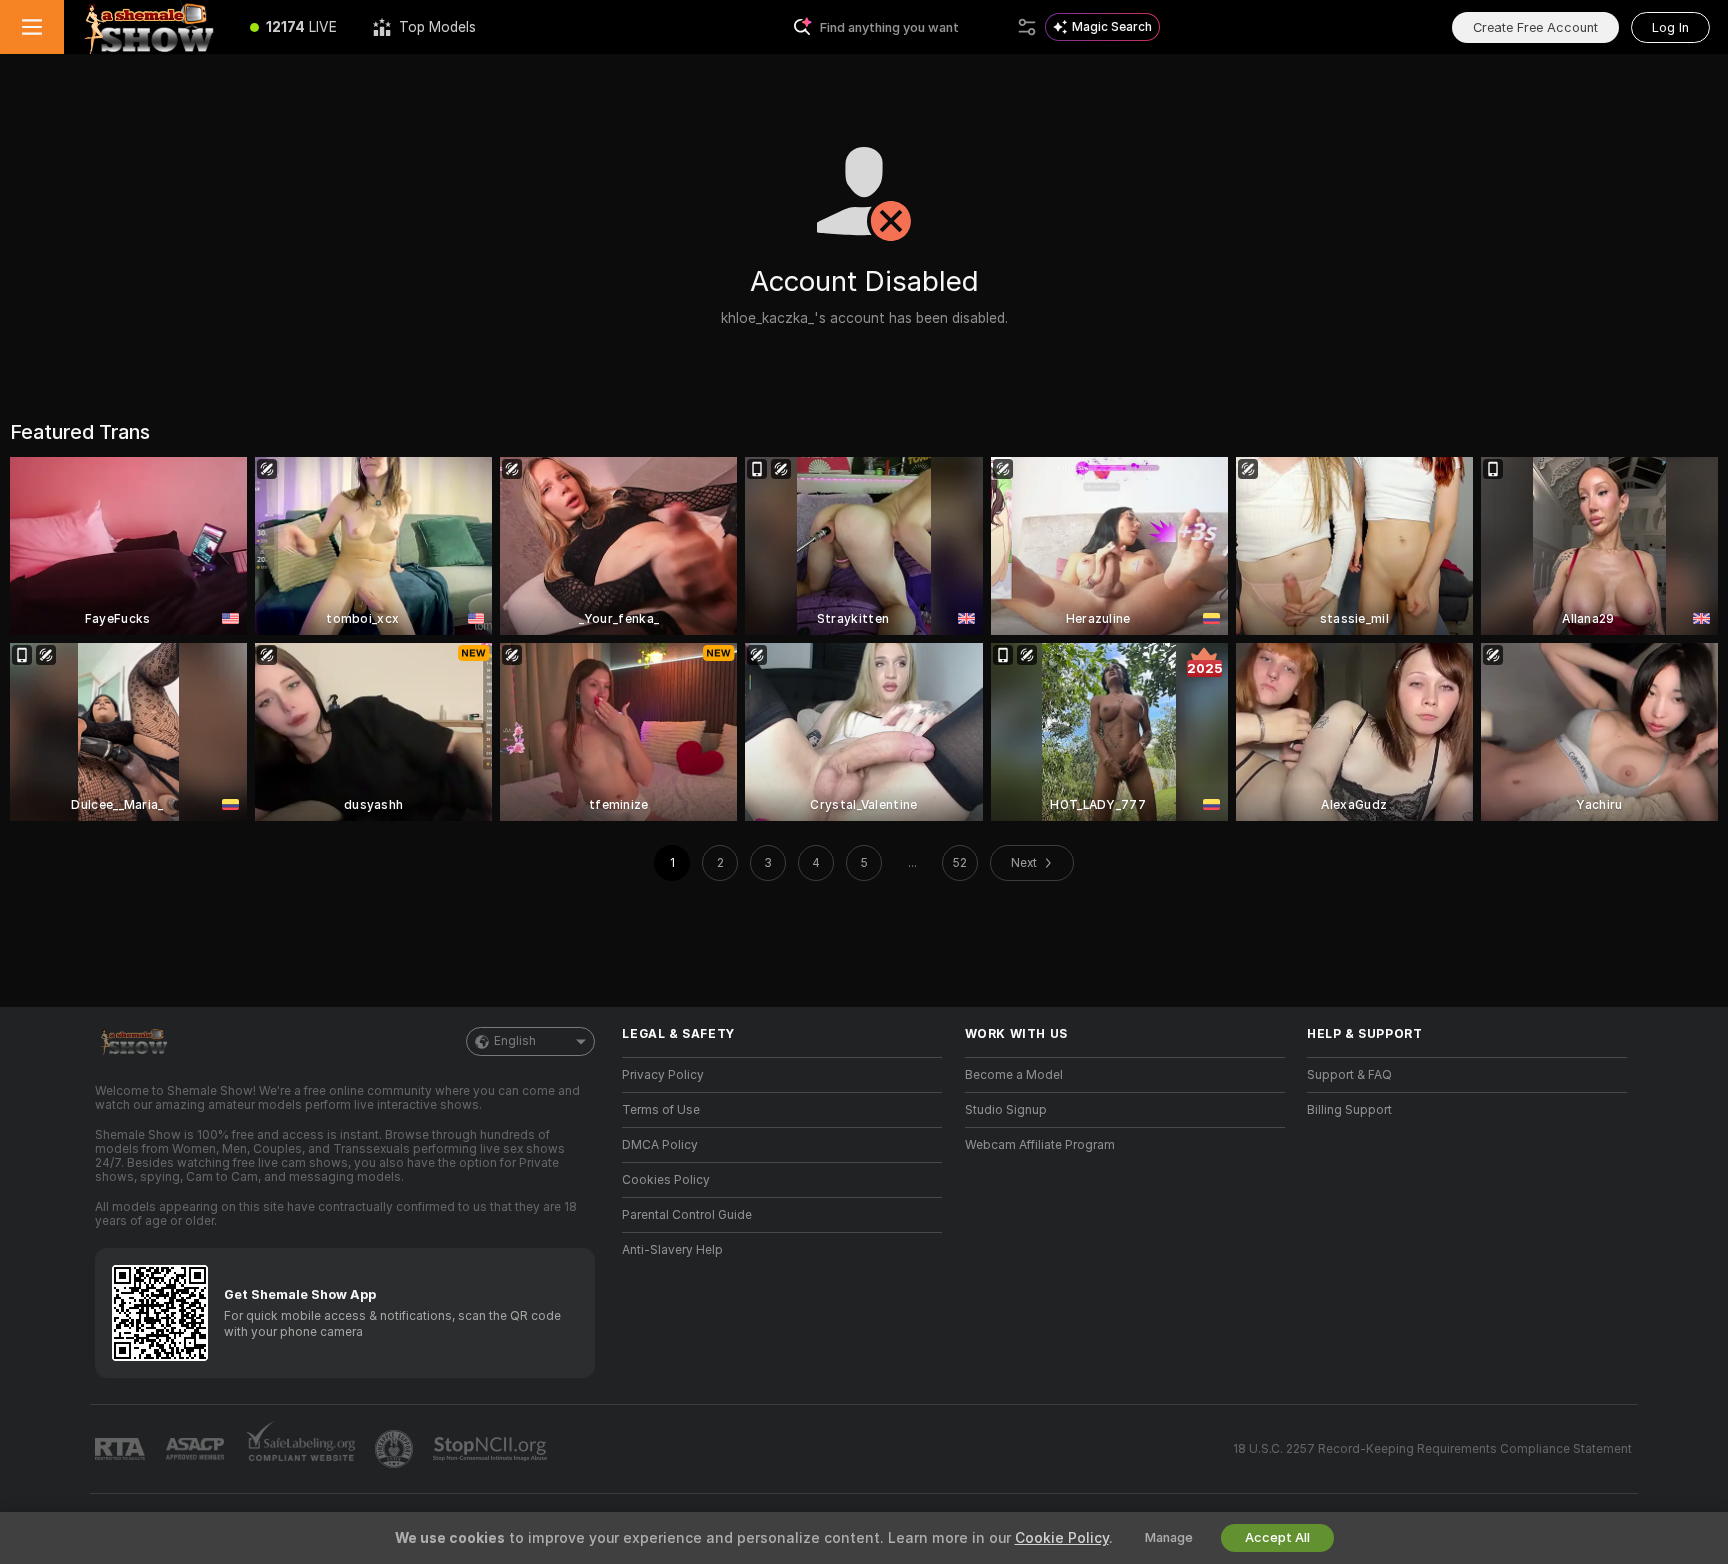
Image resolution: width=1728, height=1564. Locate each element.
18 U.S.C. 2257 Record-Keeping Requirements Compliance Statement (1432, 1449)
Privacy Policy (663, 1075)
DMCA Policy (660, 1145)
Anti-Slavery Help (672, 1250)
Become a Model (1014, 1075)
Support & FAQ (1349, 1075)
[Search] (1027, 27)
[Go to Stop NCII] (492, 1449)
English (515, 1041)
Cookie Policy (1062, 1538)
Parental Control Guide (687, 1215)
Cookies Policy (666, 1180)
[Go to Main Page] (148, 27)
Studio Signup (1006, 1110)
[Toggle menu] (32, 27)
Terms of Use (661, 1110)
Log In (1670, 27)
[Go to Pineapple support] (396, 1449)
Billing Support (1349, 1110)
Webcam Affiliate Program (1040, 1145)
